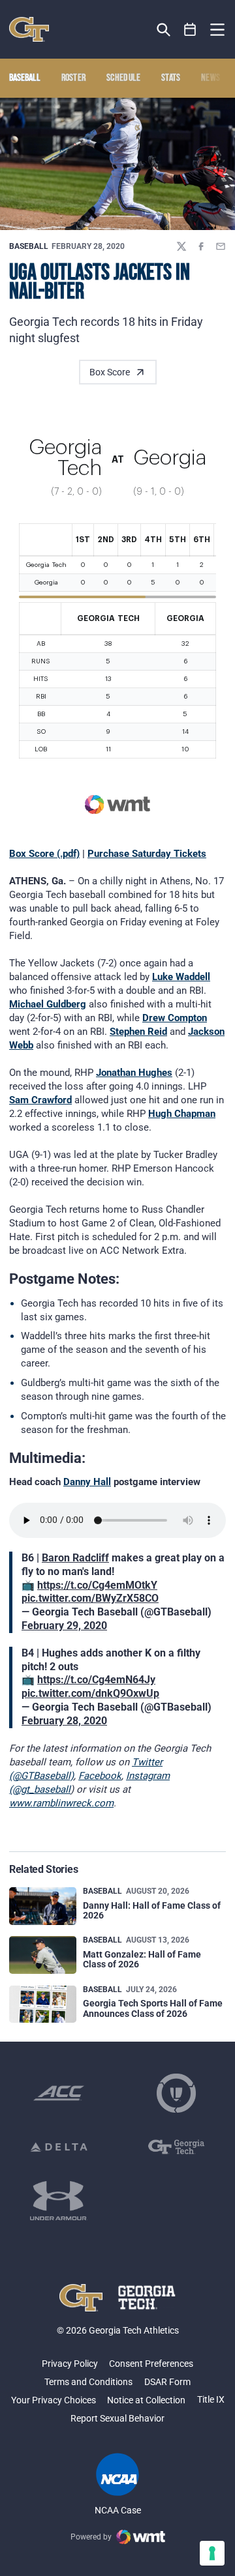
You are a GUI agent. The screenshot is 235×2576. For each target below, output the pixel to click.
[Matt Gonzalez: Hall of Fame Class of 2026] (43, 1955)
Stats (171, 78)
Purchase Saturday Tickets (147, 854)
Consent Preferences (151, 2364)
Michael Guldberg (48, 1004)
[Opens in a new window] (59, 2093)
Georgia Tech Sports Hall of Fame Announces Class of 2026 (153, 2008)
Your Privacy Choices (54, 2400)
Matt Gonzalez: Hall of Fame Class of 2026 (142, 1959)
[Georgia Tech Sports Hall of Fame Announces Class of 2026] (43, 2004)
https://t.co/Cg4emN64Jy (96, 1680)
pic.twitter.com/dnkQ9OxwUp (90, 1693)
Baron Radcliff (75, 1558)
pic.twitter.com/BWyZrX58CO (90, 1598)
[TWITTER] (181, 246)
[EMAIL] (221, 246)
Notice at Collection (146, 2400)
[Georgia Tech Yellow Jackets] (29, 29)
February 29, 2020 (64, 1626)
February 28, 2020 (64, 1721)
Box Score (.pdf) (44, 854)
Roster (74, 78)
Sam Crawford (40, 1100)
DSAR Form (167, 2382)
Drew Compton (175, 1018)
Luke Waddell (181, 977)
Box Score (110, 372)
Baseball (29, 246)
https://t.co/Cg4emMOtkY (97, 1585)
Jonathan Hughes (134, 1073)
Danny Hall (87, 1482)
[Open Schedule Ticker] (190, 30)
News (211, 78)
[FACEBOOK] (201, 246)
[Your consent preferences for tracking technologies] (212, 2553)
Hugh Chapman (182, 1114)
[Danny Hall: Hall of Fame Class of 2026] (43, 1906)
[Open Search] (164, 30)
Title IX (211, 2399)
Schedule (124, 78)
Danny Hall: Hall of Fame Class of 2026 (152, 1910)
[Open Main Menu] (217, 30)
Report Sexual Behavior (117, 2418)
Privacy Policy (70, 2364)
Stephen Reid (138, 1032)
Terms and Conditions (88, 2382)
